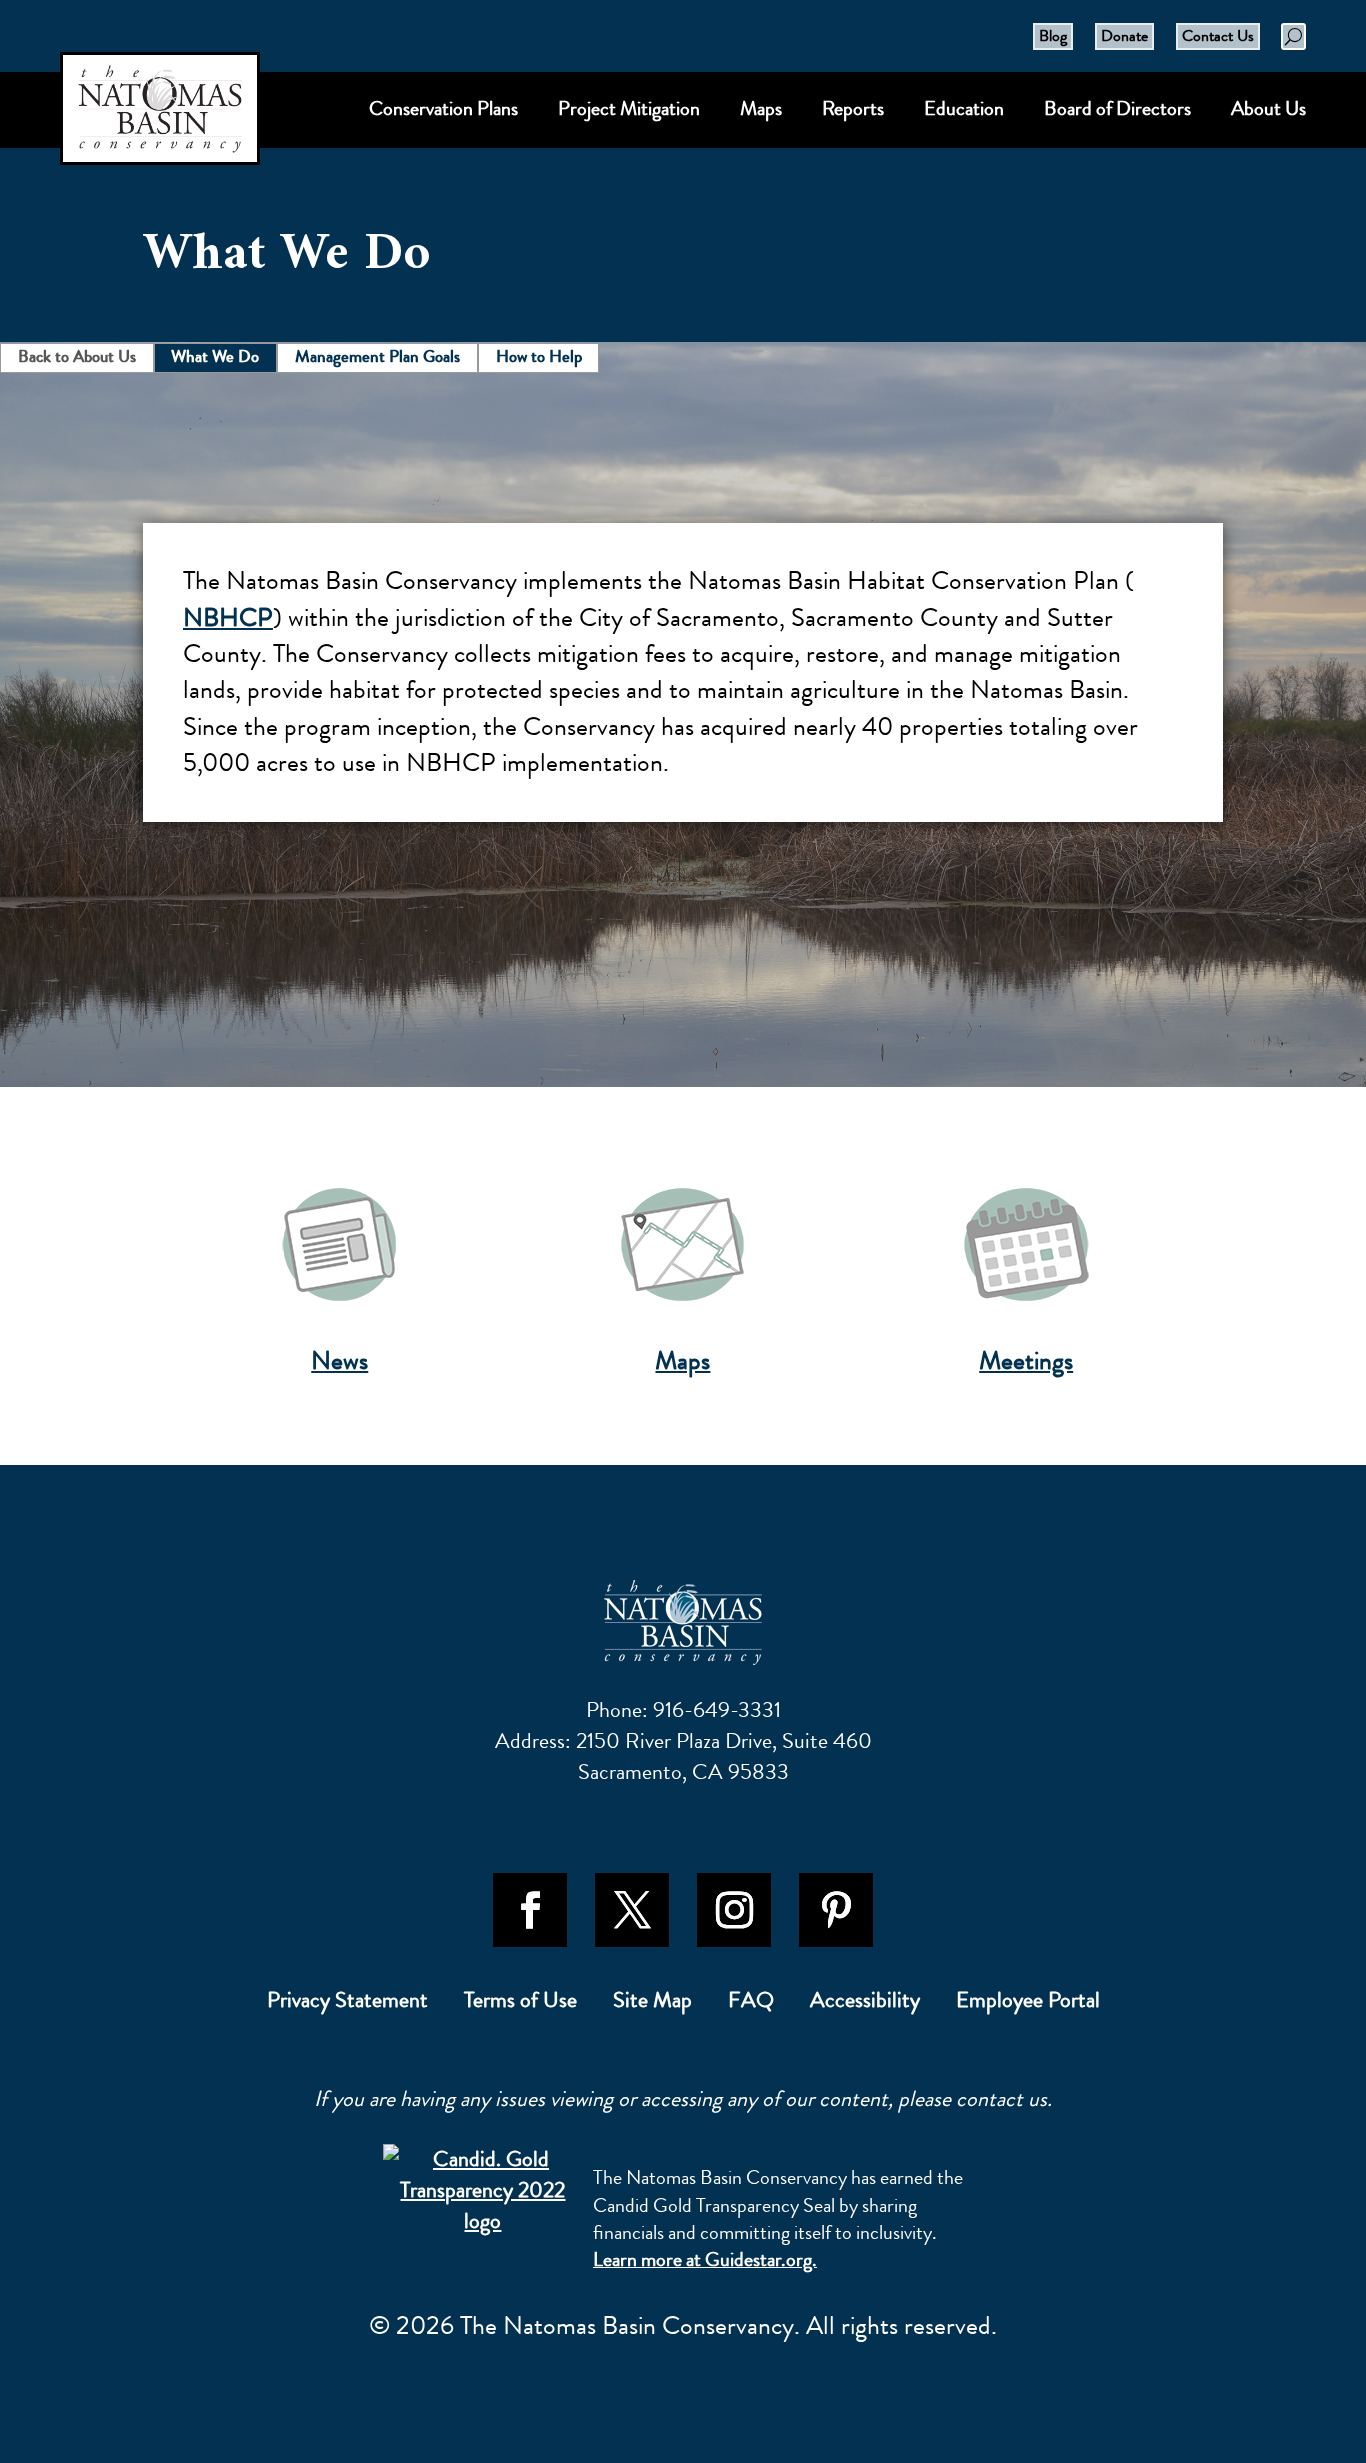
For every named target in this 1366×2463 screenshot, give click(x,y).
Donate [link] (1124, 35)
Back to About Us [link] (77, 356)
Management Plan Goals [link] (377, 356)
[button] (530, 1910)
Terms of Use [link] (520, 2004)
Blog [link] (1053, 35)
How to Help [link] (539, 356)
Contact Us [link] (1218, 35)
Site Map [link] (652, 2004)
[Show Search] (1293, 36)
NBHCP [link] (228, 618)
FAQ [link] (751, 2004)
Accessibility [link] (865, 2004)
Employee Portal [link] (1028, 2004)
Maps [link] (682, 1361)
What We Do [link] (215, 356)
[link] (683, 1622)
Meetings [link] (1026, 1361)
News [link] (339, 1361)
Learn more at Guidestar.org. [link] (705, 2259)
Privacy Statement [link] (347, 2004)
